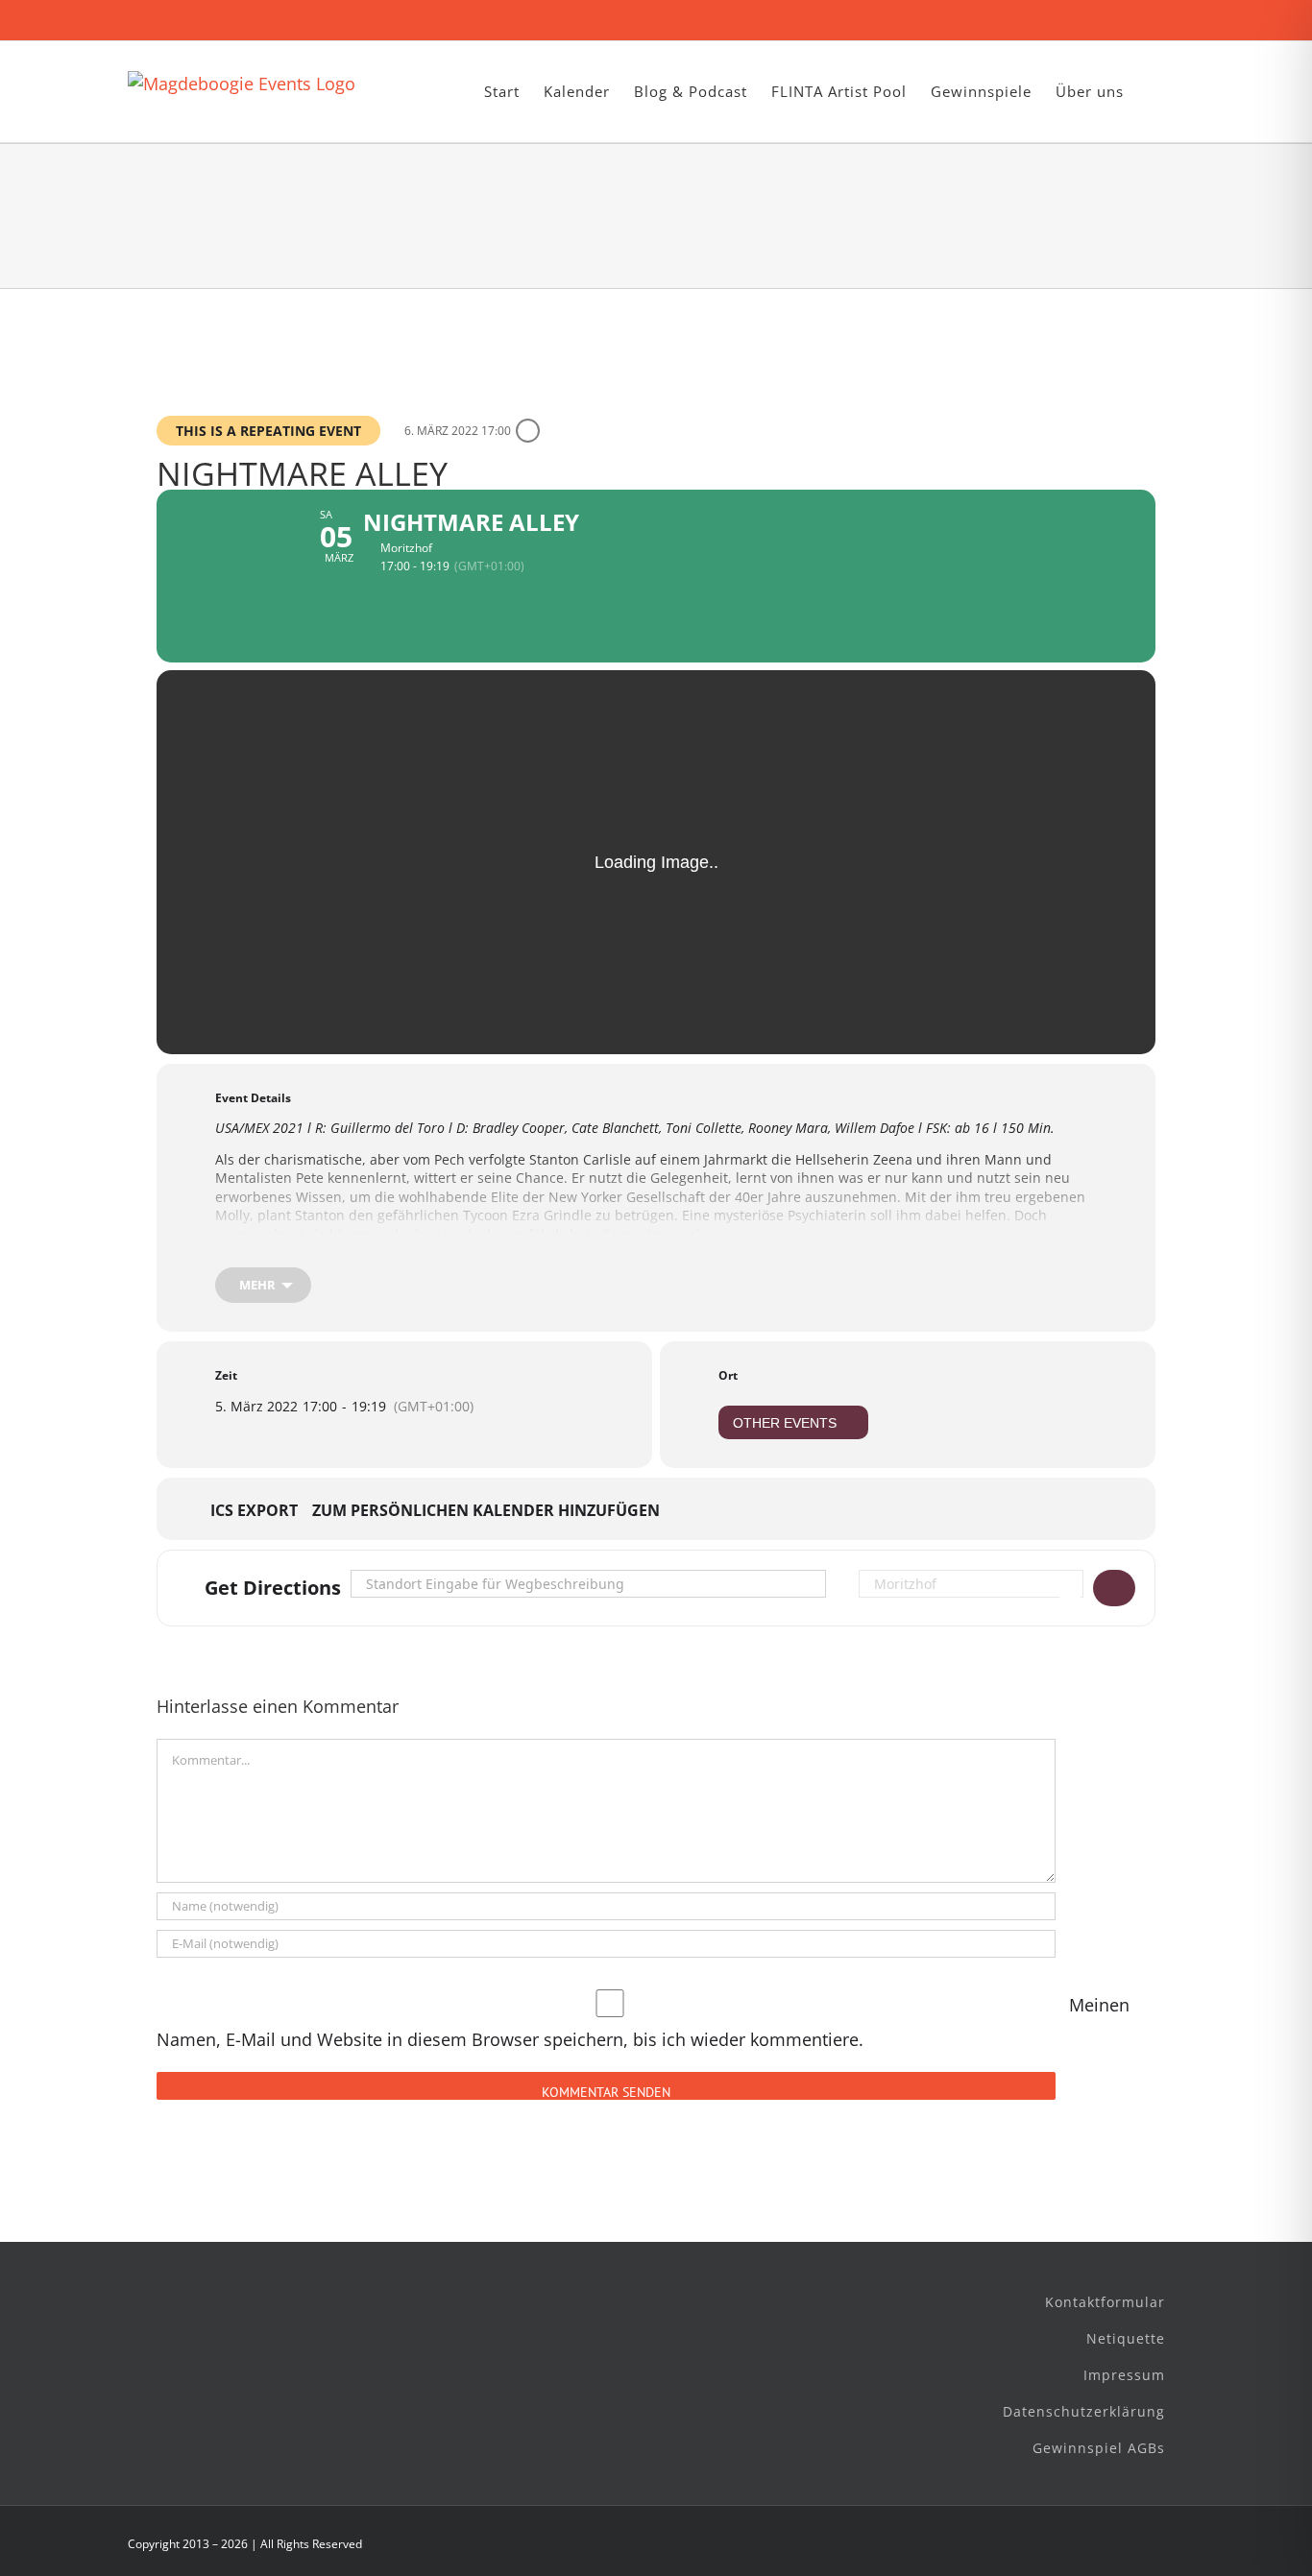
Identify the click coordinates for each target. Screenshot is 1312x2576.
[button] (1154, 92)
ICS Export (254, 1511)
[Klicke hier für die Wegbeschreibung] (1114, 1588)
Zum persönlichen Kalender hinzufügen (486, 1511)
